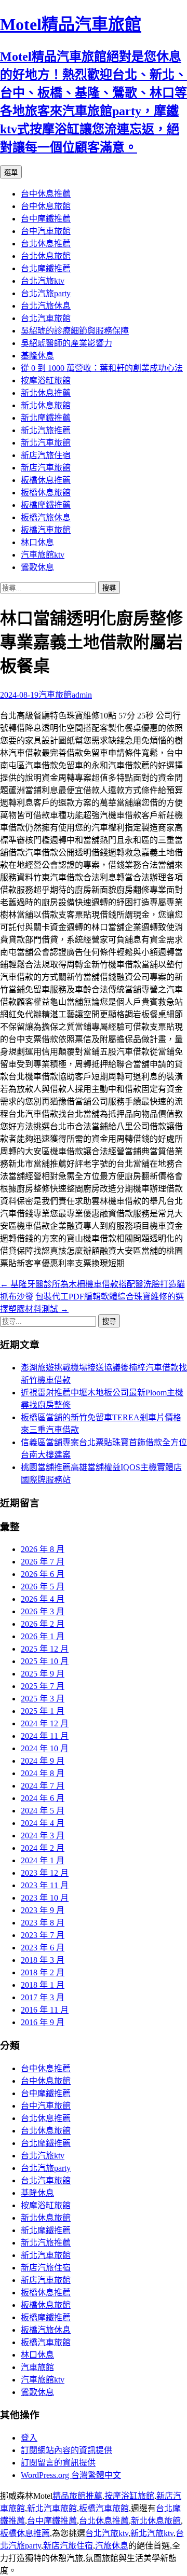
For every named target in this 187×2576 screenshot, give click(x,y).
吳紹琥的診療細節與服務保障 (75, 331)
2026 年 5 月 (43, 1587)
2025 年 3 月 (43, 1699)
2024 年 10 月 (45, 1748)
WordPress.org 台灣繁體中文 (71, 2475)
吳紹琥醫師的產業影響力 (66, 343)
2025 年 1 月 (43, 1711)
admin (82, 695)
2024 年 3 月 (43, 1836)
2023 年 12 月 (45, 1873)
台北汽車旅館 (46, 318)
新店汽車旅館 (46, 468)
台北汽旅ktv (43, 281)
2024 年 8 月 (43, 1773)
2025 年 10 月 (45, 1661)
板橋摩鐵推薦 (46, 505)
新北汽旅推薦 (46, 430)
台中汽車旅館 (46, 231)
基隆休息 (37, 356)
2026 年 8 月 (43, 1549)
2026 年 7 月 (43, 1562)
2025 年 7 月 (43, 1686)
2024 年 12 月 (45, 1723)
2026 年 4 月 (43, 1599)
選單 (11, 172)
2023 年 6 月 (43, 1948)
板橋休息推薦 (46, 480)
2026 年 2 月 (43, 1624)
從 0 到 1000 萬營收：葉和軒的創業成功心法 (102, 368)
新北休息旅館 (46, 405)
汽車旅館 (55, 695)
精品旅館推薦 (77, 2496)
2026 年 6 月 (43, 1574)
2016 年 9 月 (43, 2022)
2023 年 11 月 (45, 1885)
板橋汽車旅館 (46, 530)
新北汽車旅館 (46, 443)
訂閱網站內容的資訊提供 (66, 2450)
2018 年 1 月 (43, 1985)
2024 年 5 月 (43, 1811)
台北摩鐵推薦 (46, 268)
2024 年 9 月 (43, 1761)
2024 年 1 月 (43, 1860)
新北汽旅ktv (152, 2533)
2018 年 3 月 (43, 1960)
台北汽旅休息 (46, 306)
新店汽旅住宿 (46, 455)
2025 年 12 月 (45, 1649)
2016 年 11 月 (45, 2010)
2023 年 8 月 (43, 1923)
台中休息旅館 (46, 206)
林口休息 (37, 542)
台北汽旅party (46, 293)
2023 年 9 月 (43, 1910)
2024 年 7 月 (43, 1786)
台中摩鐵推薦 (46, 219)
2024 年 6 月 (43, 1798)
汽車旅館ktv (43, 555)
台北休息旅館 (46, 256)
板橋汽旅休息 (46, 517)
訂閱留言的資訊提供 (58, 2463)
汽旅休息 (112, 2546)
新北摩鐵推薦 (46, 418)
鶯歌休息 (37, 567)
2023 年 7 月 (43, 1935)
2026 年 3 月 (43, 1611)
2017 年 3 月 (43, 1997)
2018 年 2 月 (43, 1972)
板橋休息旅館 (46, 493)
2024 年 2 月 (43, 1848)
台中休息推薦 (46, 194)
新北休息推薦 (46, 393)
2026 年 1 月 (43, 1636)
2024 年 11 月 (45, 1736)
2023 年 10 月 (45, 1898)
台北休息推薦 (46, 244)
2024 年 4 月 (43, 1823)
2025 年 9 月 (43, 1674)
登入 (29, 2438)
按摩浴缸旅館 (46, 380)
